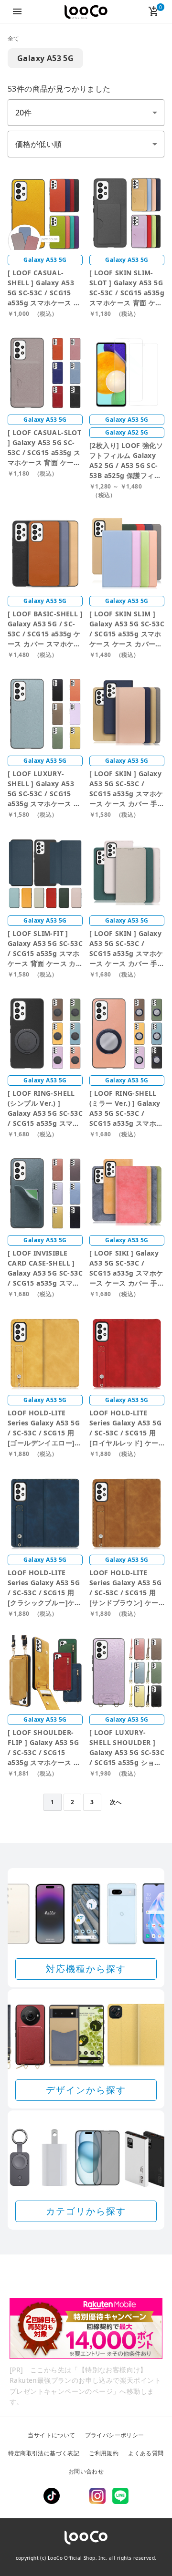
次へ (116, 1802)
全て (14, 38)
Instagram (97, 2496)
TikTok (52, 2496)
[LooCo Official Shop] (86, 12)
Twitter (75, 2496)
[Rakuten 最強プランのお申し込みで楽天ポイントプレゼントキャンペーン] (86, 2328)
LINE (120, 2496)
